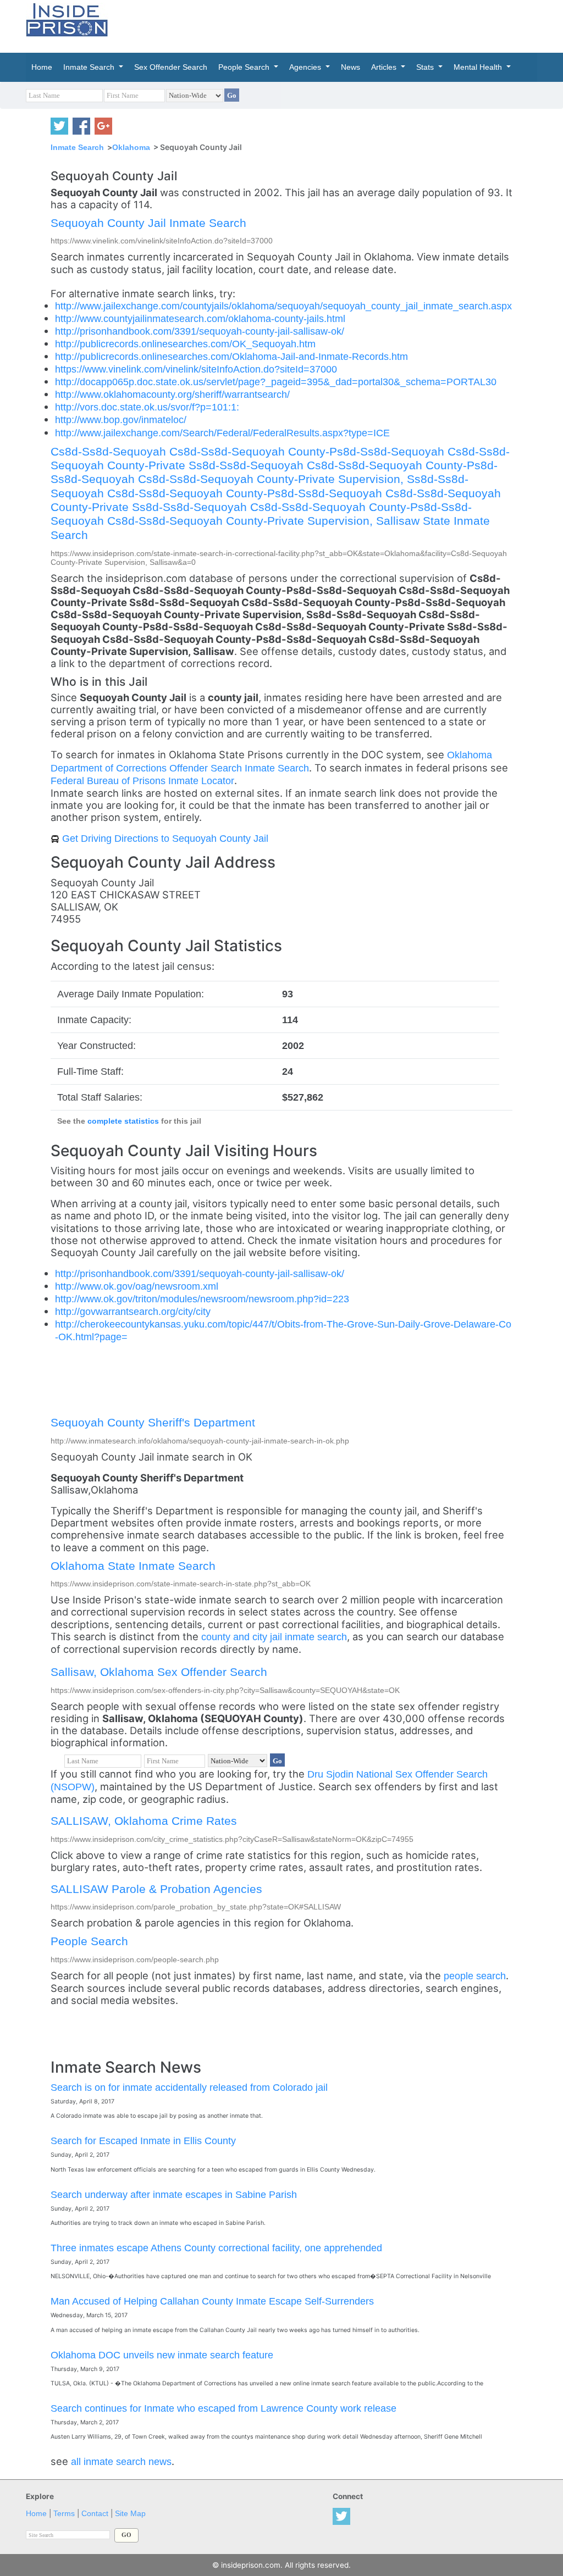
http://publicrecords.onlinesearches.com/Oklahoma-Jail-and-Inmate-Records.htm (231, 356)
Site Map (130, 2514)
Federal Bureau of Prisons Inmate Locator (142, 781)
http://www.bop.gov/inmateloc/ (121, 420)
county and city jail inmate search (274, 1637)
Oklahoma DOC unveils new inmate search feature (162, 2355)
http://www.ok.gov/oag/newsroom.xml (137, 1286)
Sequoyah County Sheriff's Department (153, 1422)
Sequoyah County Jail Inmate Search (148, 223)
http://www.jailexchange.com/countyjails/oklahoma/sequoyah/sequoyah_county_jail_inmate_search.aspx (283, 306)
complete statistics (123, 1121)
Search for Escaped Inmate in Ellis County (143, 2141)
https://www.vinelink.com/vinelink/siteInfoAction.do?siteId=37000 (196, 369)
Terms (64, 2514)
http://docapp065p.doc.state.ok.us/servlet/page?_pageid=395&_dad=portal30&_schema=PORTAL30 (276, 382)
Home (36, 2514)
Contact (95, 2514)
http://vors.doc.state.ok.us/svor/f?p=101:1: (147, 407)
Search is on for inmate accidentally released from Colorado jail (189, 2087)
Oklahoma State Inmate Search (133, 1566)
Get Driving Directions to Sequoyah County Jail (165, 838)
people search (475, 1976)
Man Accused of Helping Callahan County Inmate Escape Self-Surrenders (212, 2301)
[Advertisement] (358, 25)
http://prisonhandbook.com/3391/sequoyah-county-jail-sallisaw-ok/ (200, 331)
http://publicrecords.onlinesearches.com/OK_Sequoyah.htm (185, 344)
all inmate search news (121, 2461)
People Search (89, 1941)
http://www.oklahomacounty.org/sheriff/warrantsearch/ (172, 394)
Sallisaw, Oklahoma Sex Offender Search (159, 1672)
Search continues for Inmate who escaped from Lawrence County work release (223, 2408)
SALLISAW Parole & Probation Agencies (156, 1889)
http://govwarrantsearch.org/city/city (133, 1311)
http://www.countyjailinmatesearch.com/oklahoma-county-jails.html (200, 318)
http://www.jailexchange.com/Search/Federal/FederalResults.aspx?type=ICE (222, 433)
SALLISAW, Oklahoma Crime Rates (144, 1821)
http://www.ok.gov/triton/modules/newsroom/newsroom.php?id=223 (202, 1299)
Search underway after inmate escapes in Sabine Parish (174, 2194)
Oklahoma (131, 147)
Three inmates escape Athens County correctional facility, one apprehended (216, 2248)
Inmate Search (77, 147)
